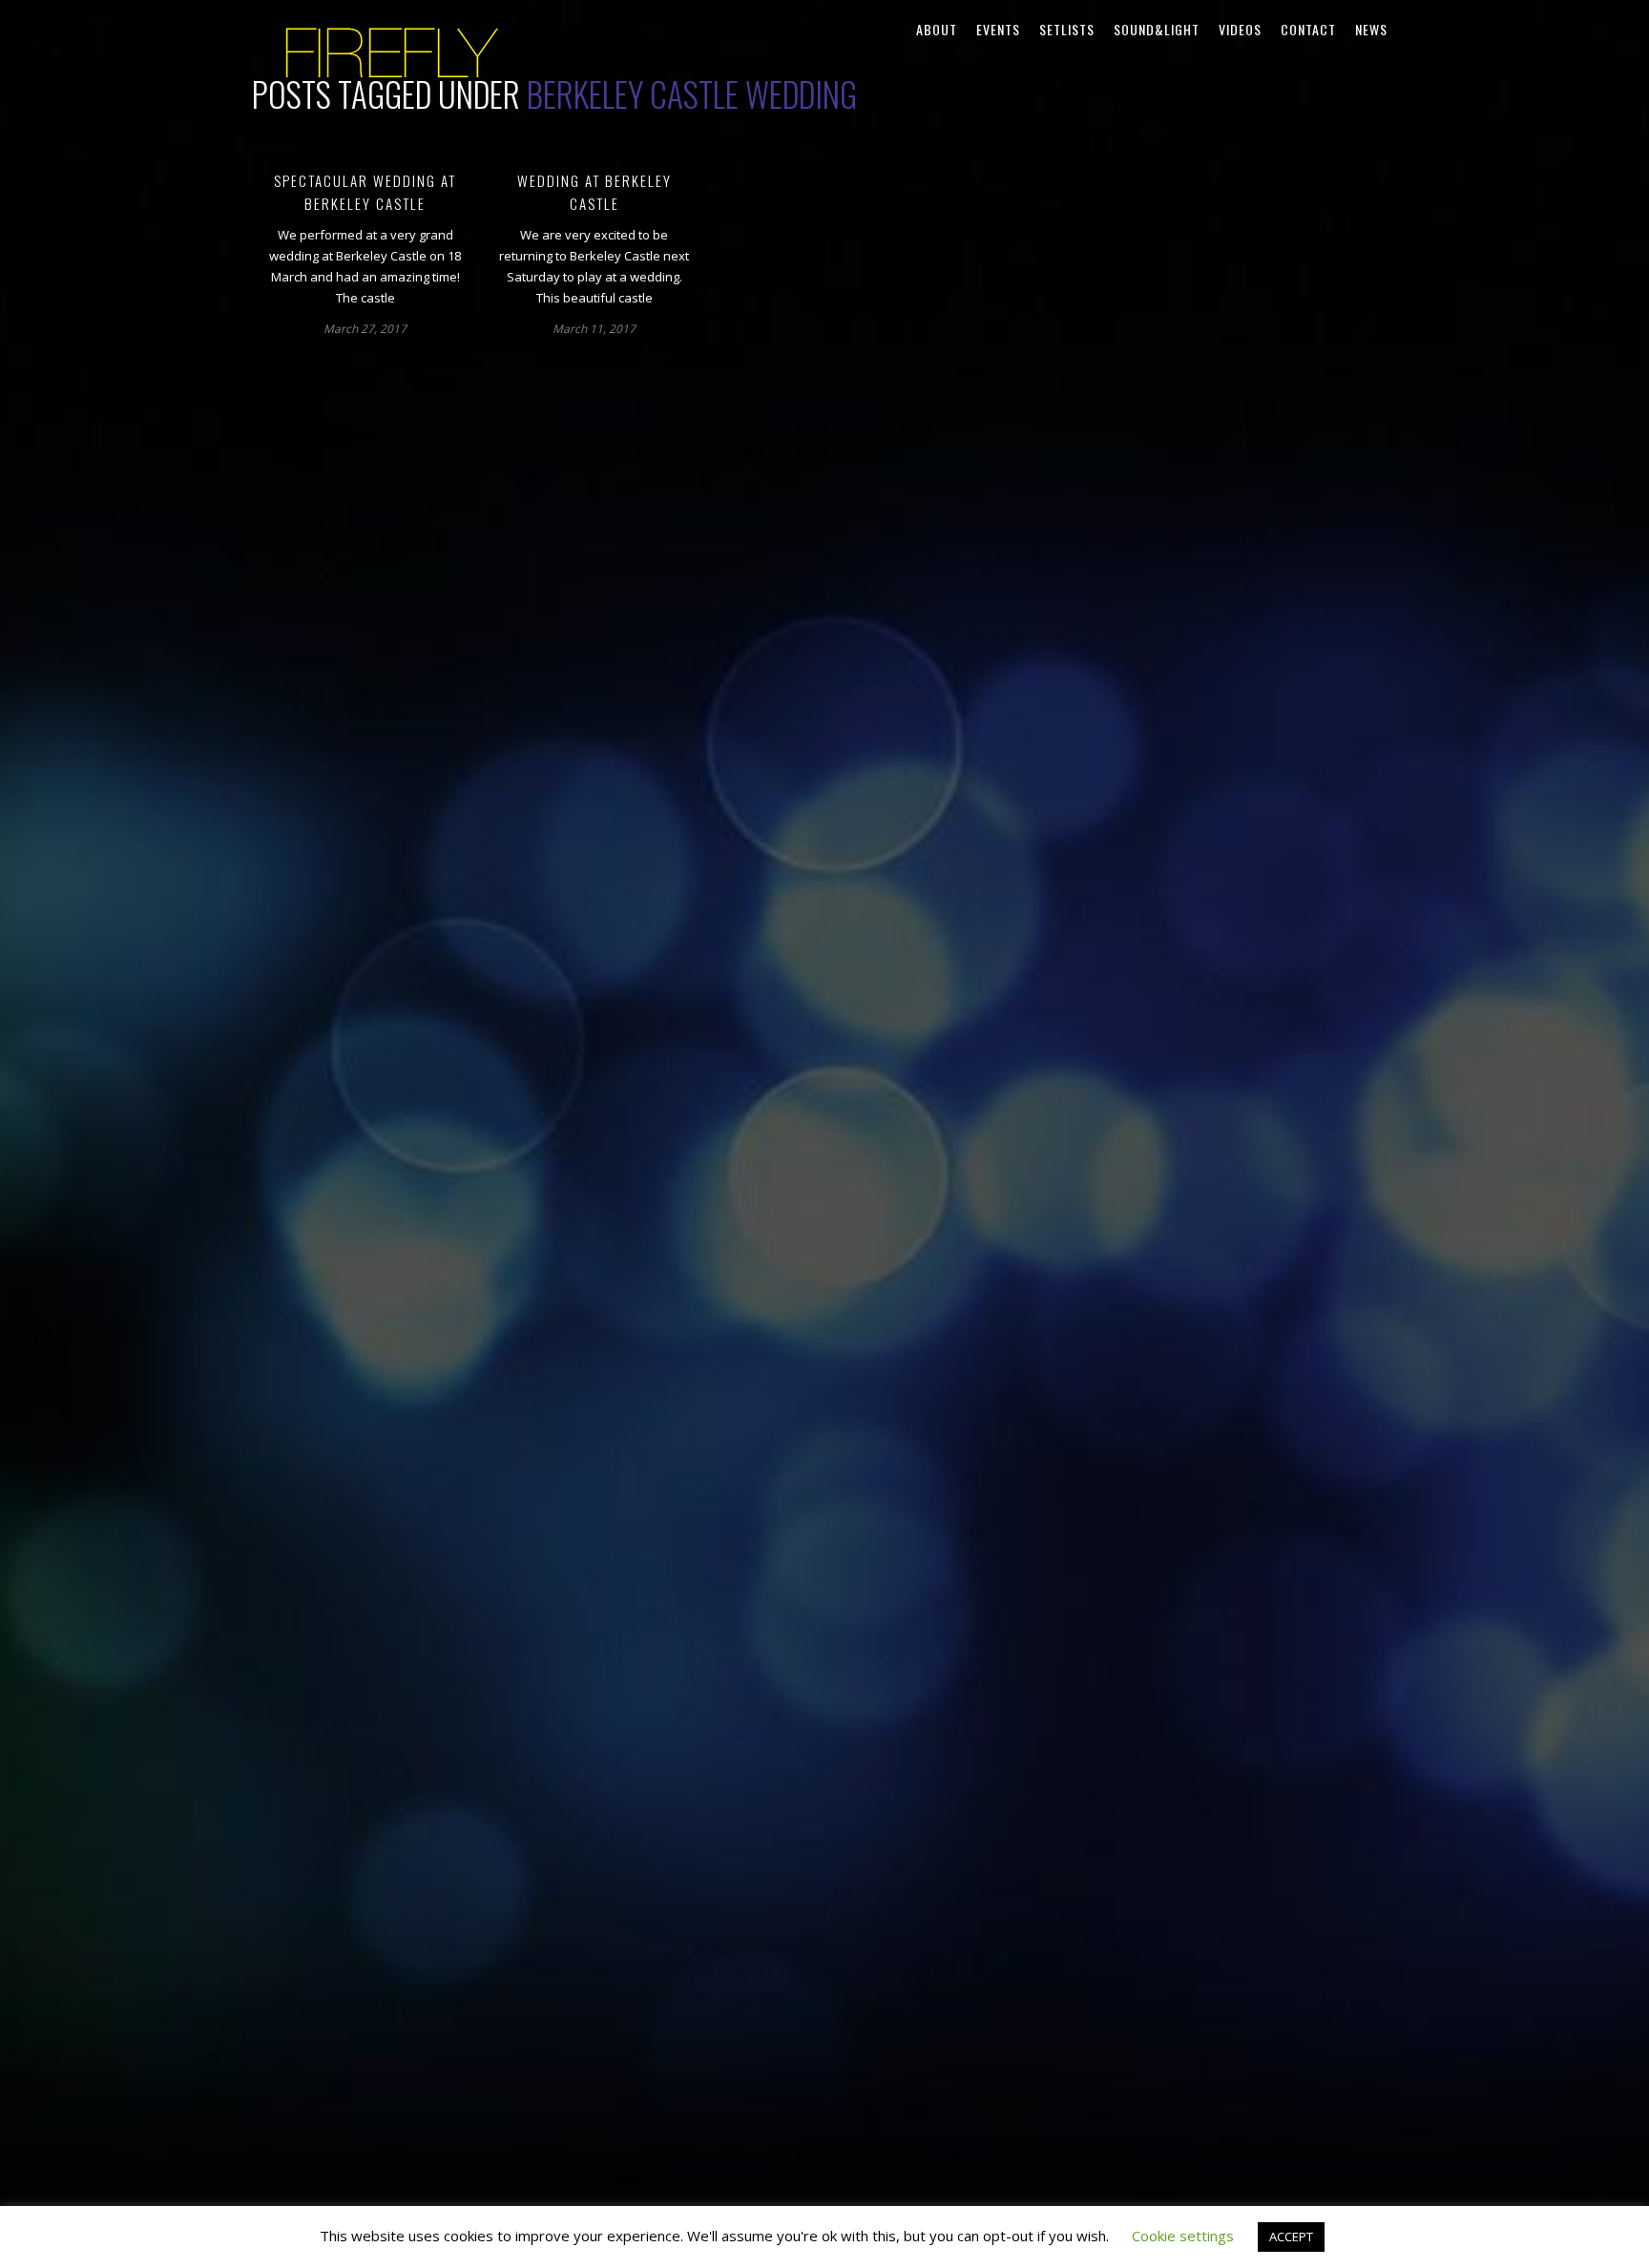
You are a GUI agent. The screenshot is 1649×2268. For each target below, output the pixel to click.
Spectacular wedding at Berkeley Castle (365, 192)
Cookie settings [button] (1183, 2236)
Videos (1240, 29)
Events (998, 29)
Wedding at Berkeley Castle (595, 192)
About (937, 29)
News (1371, 29)
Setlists (1067, 29)
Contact (1308, 29)
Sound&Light (1157, 29)
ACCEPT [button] (1291, 2237)
